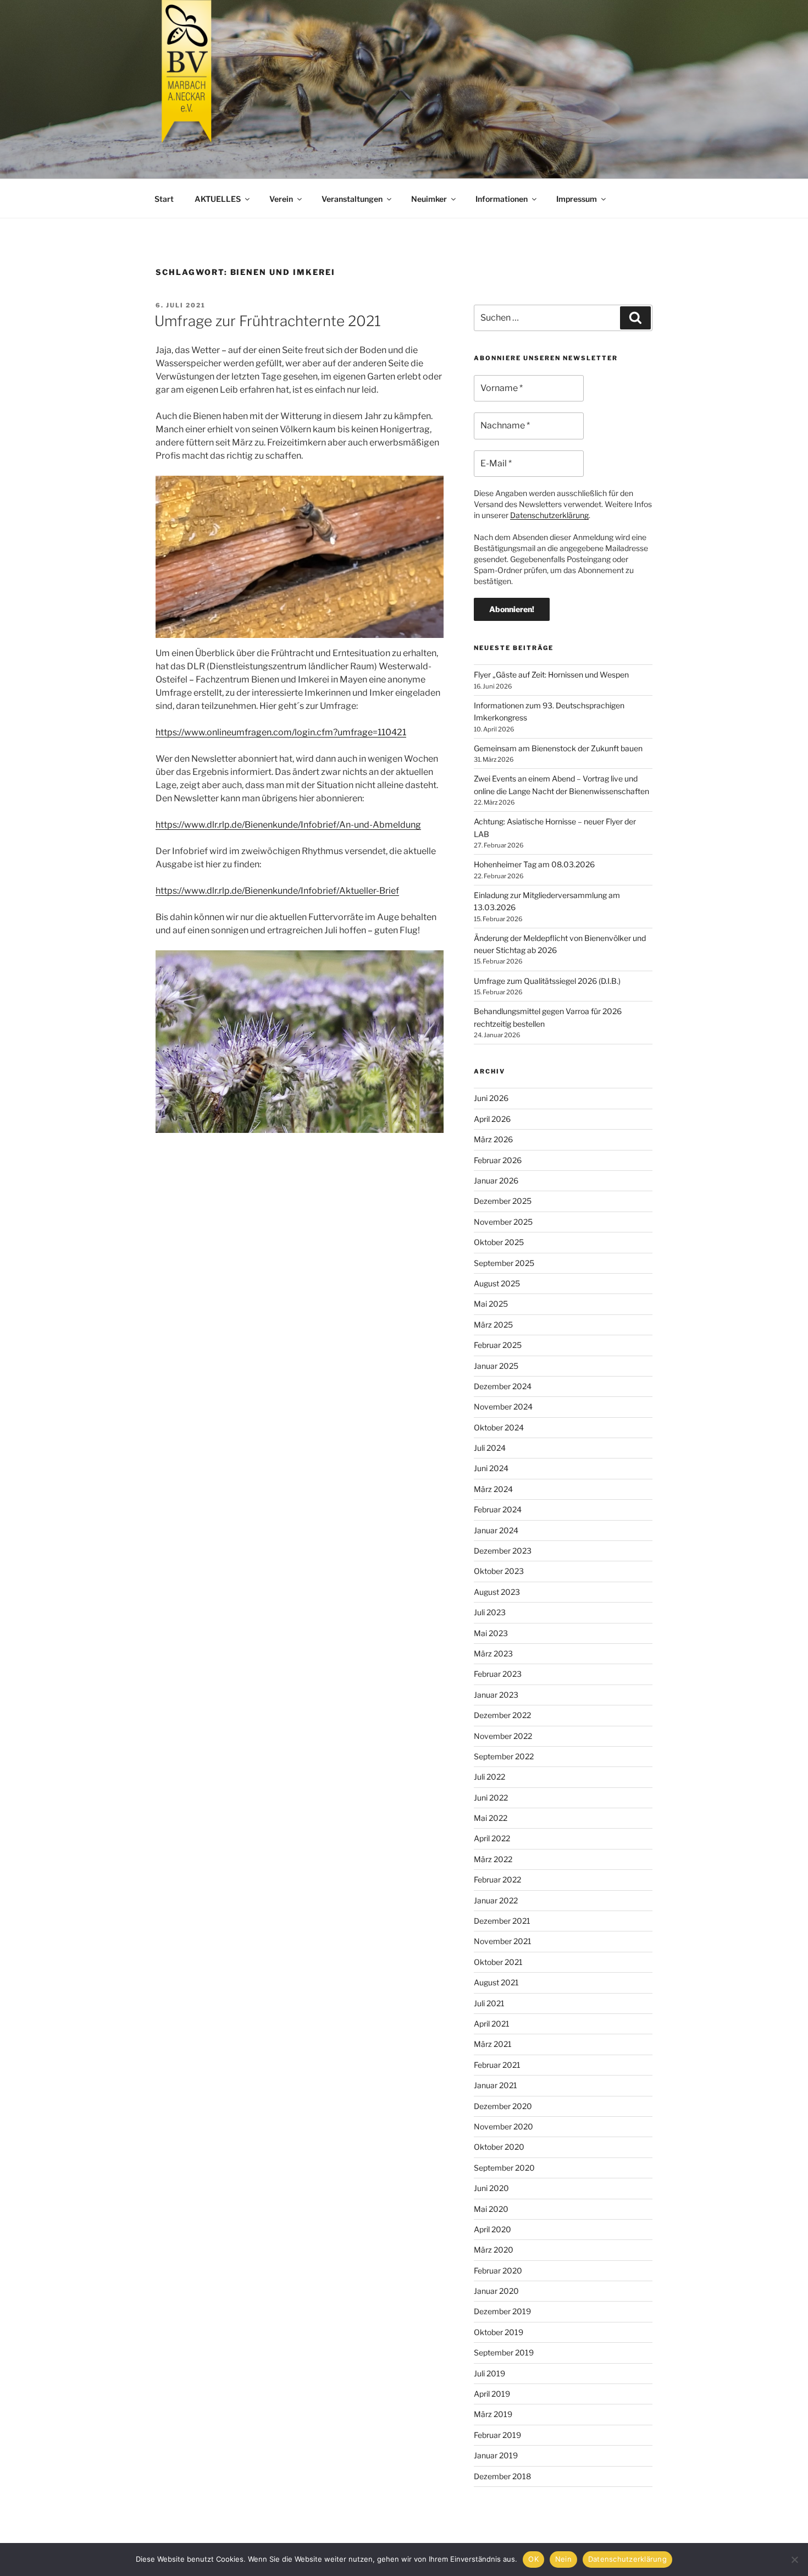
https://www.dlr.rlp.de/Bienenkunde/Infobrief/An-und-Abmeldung (288, 825)
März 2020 (494, 2250)
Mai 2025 (491, 1304)
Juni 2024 (491, 1468)
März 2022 (493, 1859)
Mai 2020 (491, 2209)
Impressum (577, 199)
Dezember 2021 (502, 1921)
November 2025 (503, 1222)
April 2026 (492, 1119)
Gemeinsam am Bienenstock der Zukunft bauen (558, 748)
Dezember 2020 (503, 2106)
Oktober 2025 (499, 1242)
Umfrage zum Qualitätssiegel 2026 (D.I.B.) (547, 981)
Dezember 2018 (502, 2476)
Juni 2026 (491, 1098)
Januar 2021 (496, 2085)
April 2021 (492, 2024)
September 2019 (504, 2352)
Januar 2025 (496, 1366)
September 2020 (504, 2168)
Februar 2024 (498, 1509)
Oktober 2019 (499, 2332)
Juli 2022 (489, 1777)
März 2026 (493, 1139)
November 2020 (503, 2126)
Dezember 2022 (502, 1715)
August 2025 (497, 1283)
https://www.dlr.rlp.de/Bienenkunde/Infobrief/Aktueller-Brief (277, 891)
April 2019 (492, 2394)
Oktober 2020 (499, 2147)
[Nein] (794, 2560)
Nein (563, 2559)
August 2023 (497, 1592)
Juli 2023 (490, 1612)
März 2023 (493, 1653)
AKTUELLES (218, 199)
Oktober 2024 (499, 1427)
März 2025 (493, 1325)
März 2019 (493, 2414)
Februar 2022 (497, 1879)
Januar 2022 (496, 1900)
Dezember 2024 (503, 1386)
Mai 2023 (491, 1633)
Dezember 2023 (503, 1551)
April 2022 (492, 1838)
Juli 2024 (490, 1448)
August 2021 (496, 1982)
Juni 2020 (491, 2188)
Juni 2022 (491, 1798)
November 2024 (503, 1407)
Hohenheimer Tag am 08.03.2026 (534, 864)
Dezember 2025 (503, 1201)
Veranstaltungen (352, 199)
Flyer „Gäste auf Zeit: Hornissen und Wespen (551, 675)
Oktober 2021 (498, 1962)
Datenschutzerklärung (549, 515)
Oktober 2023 (499, 1571)
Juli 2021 (489, 2003)
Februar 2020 (498, 2270)
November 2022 (503, 1736)
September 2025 (504, 1263)
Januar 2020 (496, 2291)
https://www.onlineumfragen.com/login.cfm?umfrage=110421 (281, 732)
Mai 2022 (491, 1818)
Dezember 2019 (502, 2311)
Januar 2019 (496, 2455)
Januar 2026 (496, 1180)
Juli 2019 (489, 2373)
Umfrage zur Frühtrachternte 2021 (268, 321)
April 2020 (492, 2229)
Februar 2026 (498, 1160)
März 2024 (493, 1489)
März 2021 (493, 2044)
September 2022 (504, 1756)
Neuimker (429, 199)
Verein (281, 199)
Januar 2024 (496, 1530)
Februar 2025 (498, 1345)
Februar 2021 (497, 2065)
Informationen (502, 199)
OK (533, 2559)
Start (164, 199)
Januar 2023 (496, 1695)
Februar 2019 (497, 2435)
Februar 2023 (498, 1674)
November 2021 (503, 1941)
